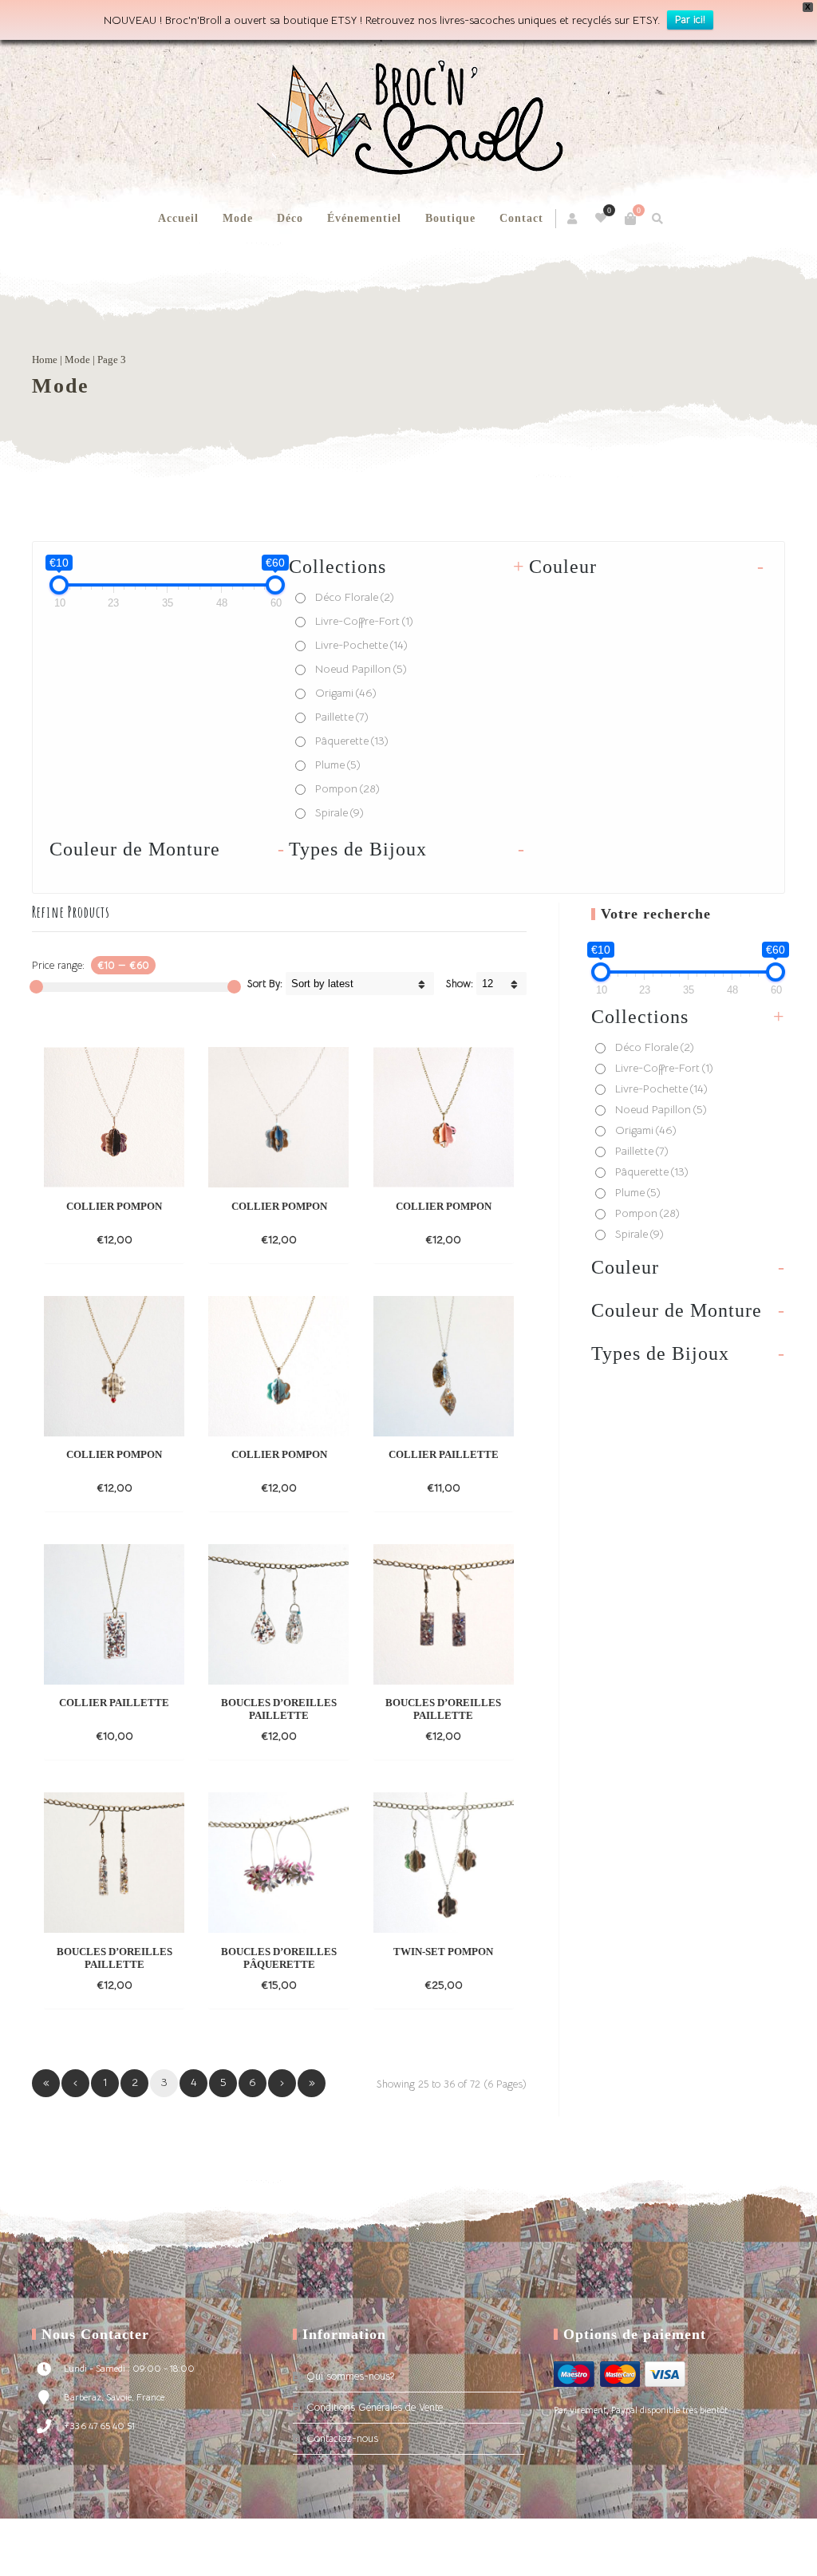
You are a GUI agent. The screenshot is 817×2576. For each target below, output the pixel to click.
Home (45, 360)
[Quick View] (139, 1239)
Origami (346, 693)
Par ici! (690, 20)
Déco (290, 218)
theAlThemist (653, 2555)
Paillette (342, 717)
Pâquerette (352, 741)
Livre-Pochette (361, 645)
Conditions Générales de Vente (375, 2407)
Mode (238, 218)
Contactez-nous (342, 2438)
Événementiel (364, 218)
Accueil (178, 218)
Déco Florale (355, 597)
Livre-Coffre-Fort (364, 621)
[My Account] (573, 219)
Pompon (347, 788)
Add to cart (87, 1239)
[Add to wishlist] (168, 1239)
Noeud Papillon (361, 669)
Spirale (339, 812)
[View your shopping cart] (630, 219)
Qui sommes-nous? (350, 2376)
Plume (338, 765)
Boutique (450, 218)
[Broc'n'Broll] (408, 117)
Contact (521, 218)
